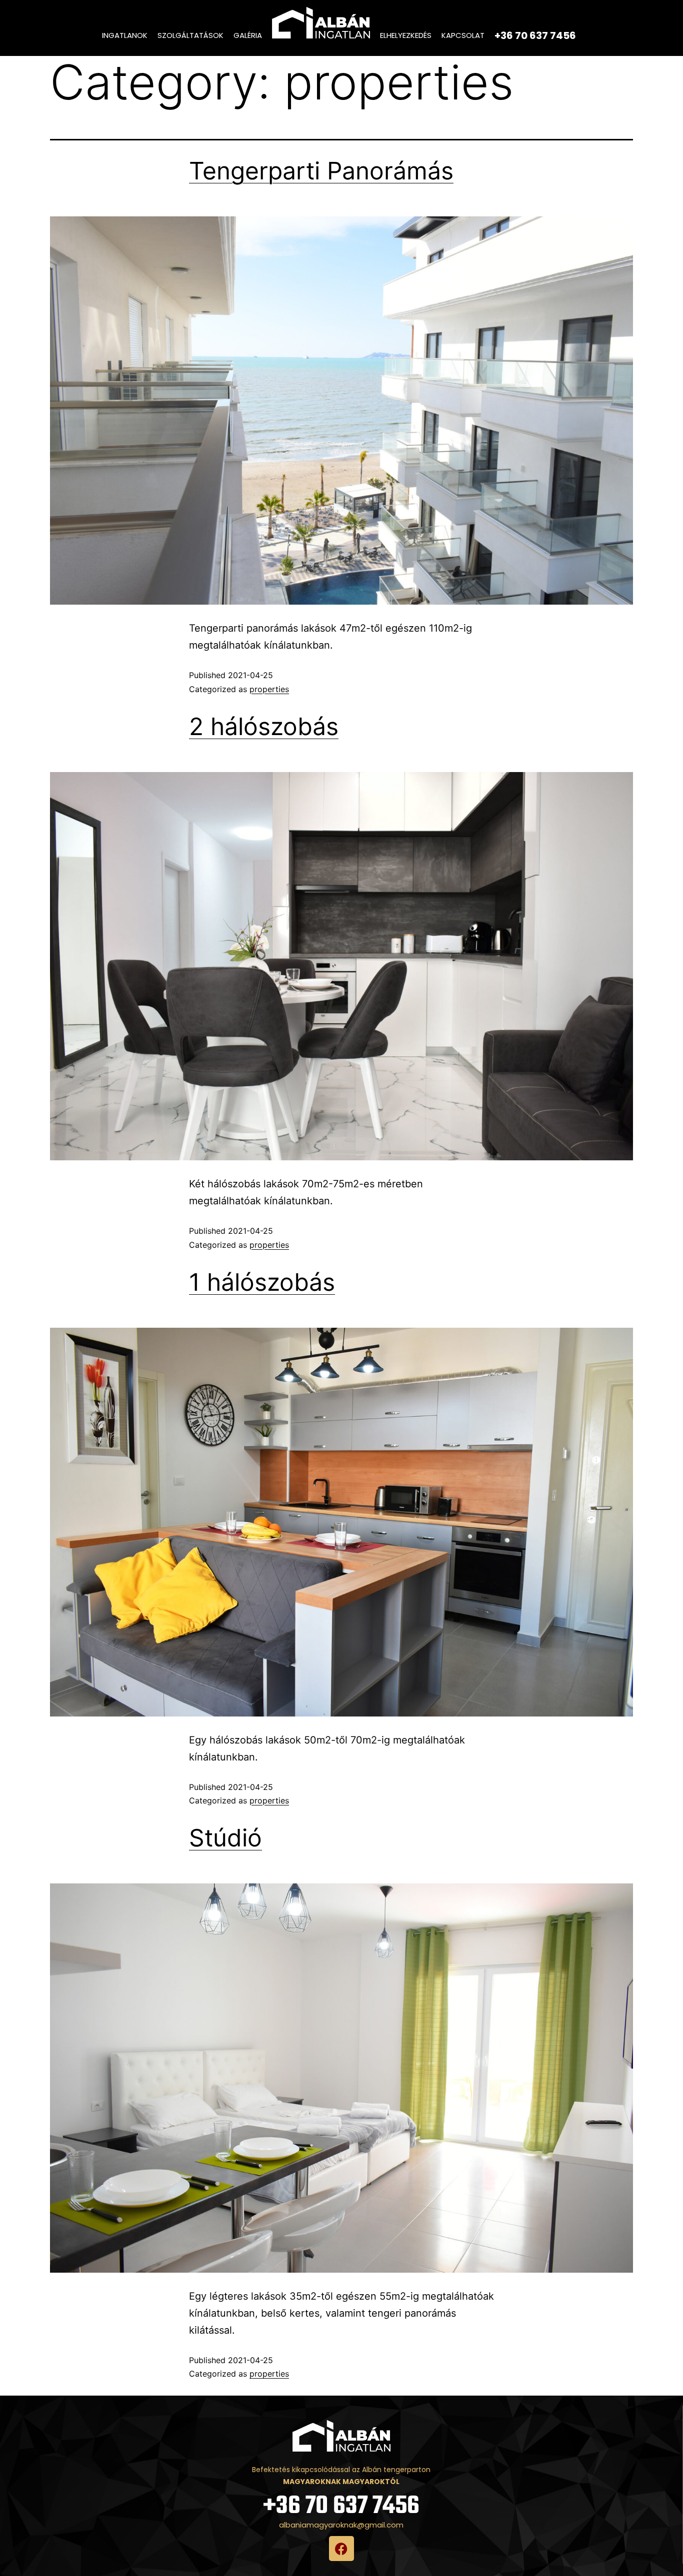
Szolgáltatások (190, 35)
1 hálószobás (262, 1282)
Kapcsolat (463, 35)
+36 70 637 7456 (341, 2506)
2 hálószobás (264, 726)
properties (269, 689)
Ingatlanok (125, 35)
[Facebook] (341, 2549)
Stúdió (225, 1838)
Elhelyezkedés (406, 35)
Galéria (248, 35)
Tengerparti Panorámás (321, 171)
